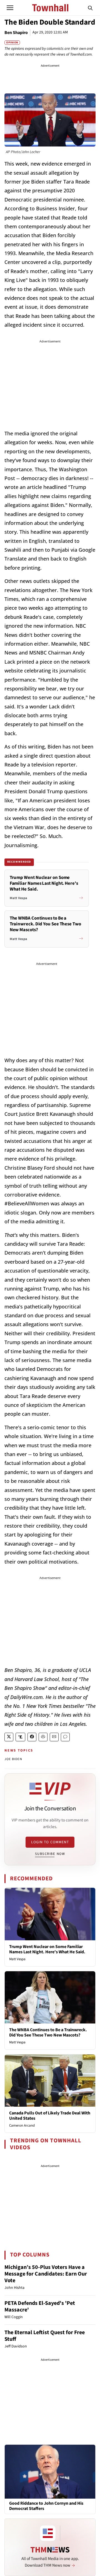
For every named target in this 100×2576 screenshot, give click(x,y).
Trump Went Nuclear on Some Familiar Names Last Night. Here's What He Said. (47, 1949)
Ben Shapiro (16, 33)
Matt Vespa (17, 1959)
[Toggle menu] (10, 8)
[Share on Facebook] (32, 1737)
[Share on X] (9, 1737)
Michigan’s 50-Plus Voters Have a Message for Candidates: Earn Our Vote (46, 2274)
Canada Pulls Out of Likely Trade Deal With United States (50, 2116)
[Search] (90, 8)
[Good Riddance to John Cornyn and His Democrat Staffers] (50, 2471)
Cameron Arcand (22, 2125)
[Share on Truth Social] (20, 1737)
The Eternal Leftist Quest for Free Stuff (45, 2336)
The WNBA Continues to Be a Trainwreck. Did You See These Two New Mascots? (48, 2032)
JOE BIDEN (13, 1759)
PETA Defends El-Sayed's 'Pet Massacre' (40, 2307)
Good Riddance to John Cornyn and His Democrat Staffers (46, 2506)
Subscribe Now (50, 1854)
